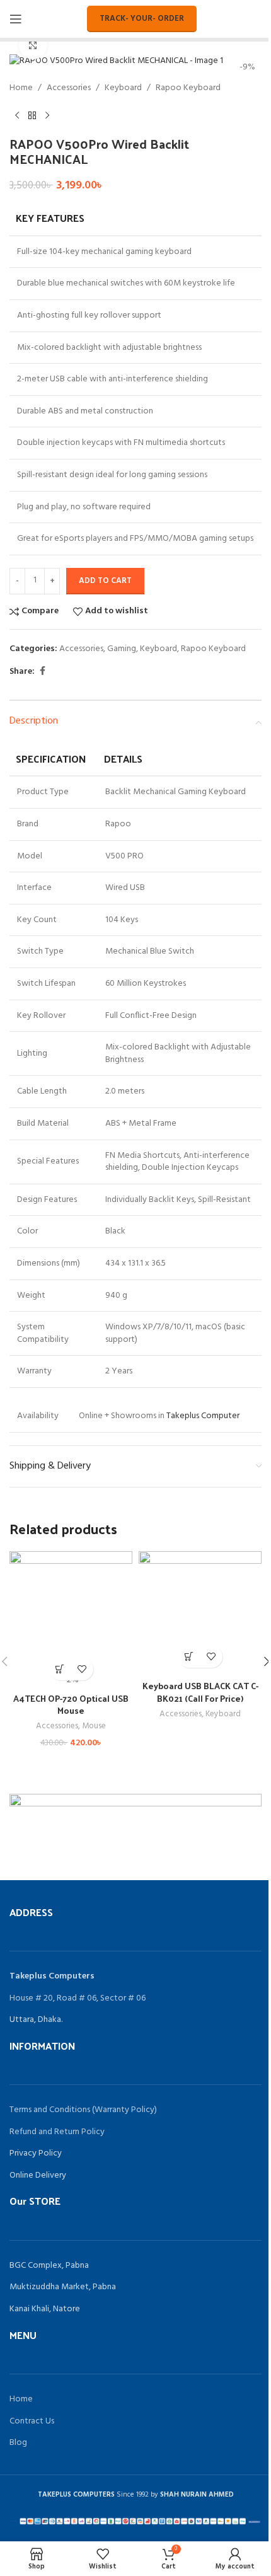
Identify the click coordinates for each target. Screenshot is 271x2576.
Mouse (94, 1726)
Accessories (69, 88)
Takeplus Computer (203, 1416)
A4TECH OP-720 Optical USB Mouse (71, 1705)
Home (21, 88)
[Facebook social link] (42, 672)
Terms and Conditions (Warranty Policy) (83, 2110)
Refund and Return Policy (57, 2132)
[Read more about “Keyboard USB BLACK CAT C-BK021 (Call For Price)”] (189, 1657)
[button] (60, 1669)
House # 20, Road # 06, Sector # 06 (78, 1998)
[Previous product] (17, 116)
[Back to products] (32, 116)
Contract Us (32, 2421)
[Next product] (47, 116)
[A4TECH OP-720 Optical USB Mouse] (71, 1613)
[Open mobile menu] (16, 19)
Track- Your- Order (142, 19)
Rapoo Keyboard (188, 88)
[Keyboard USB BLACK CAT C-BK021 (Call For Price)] (200, 1613)
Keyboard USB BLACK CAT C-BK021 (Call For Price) (200, 1692)
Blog (18, 2443)
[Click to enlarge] (33, 45)
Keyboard (123, 88)
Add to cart (105, 581)
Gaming (122, 649)
